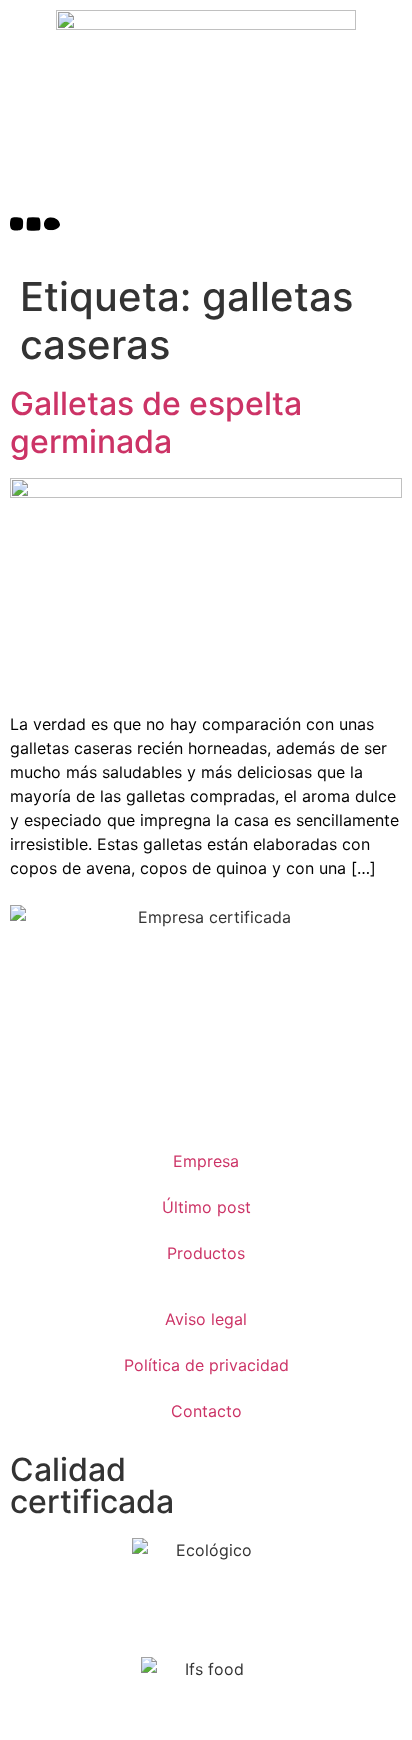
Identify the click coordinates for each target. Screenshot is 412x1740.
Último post (206, 1207)
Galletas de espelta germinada (156, 422)
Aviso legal (206, 1319)
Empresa (206, 1161)
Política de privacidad (206, 1365)
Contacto (206, 1411)
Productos (206, 1253)
